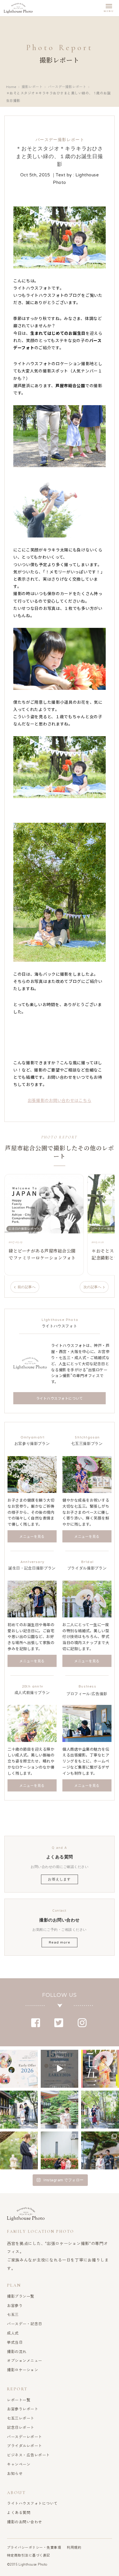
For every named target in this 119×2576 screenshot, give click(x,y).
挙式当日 (15, 2342)
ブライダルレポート (25, 2446)
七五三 (13, 2314)
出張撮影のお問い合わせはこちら (60, 1100)
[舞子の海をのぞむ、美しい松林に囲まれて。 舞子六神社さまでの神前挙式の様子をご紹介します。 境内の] (100, 2150)
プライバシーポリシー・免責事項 (34, 2547)
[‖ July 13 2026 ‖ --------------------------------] (60, 2069)
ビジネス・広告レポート (28, 2455)
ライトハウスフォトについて (32, 2503)
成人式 (13, 2333)
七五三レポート (21, 2418)
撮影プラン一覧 (21, 2296)
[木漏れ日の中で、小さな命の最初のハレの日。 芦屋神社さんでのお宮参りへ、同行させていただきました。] (100, 2110)
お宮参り (15, 2305)
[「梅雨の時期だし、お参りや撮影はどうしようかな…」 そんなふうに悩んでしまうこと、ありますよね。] (19, 2110)
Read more (59, 1942)
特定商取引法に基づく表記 (29, 2555)
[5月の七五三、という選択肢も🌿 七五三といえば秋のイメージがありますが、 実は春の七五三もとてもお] (60, 2150)
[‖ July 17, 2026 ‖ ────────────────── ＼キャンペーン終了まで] (19, 2069)
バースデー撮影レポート (67, 87)
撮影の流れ (17, 2351)
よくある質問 (19, 2512)
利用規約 (74, 2547)
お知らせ (15, 2473)
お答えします (59, 1879)
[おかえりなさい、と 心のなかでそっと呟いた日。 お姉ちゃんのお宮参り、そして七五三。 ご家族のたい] (19, 2150)
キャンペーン (19, 2464)
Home (11, 87)
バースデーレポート (25, 2437)
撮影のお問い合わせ (25, 2522)
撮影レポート (32, 87)
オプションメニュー (25, 2360)
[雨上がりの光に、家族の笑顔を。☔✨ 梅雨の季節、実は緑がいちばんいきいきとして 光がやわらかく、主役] (60, 2110)
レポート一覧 (19, 2400)
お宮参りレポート (23, 2409)
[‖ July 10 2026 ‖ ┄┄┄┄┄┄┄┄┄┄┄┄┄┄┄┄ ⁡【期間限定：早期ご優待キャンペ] (100, 2069)
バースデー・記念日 (25, 2324)
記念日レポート (21, 2427)
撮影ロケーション (23, 2370)
